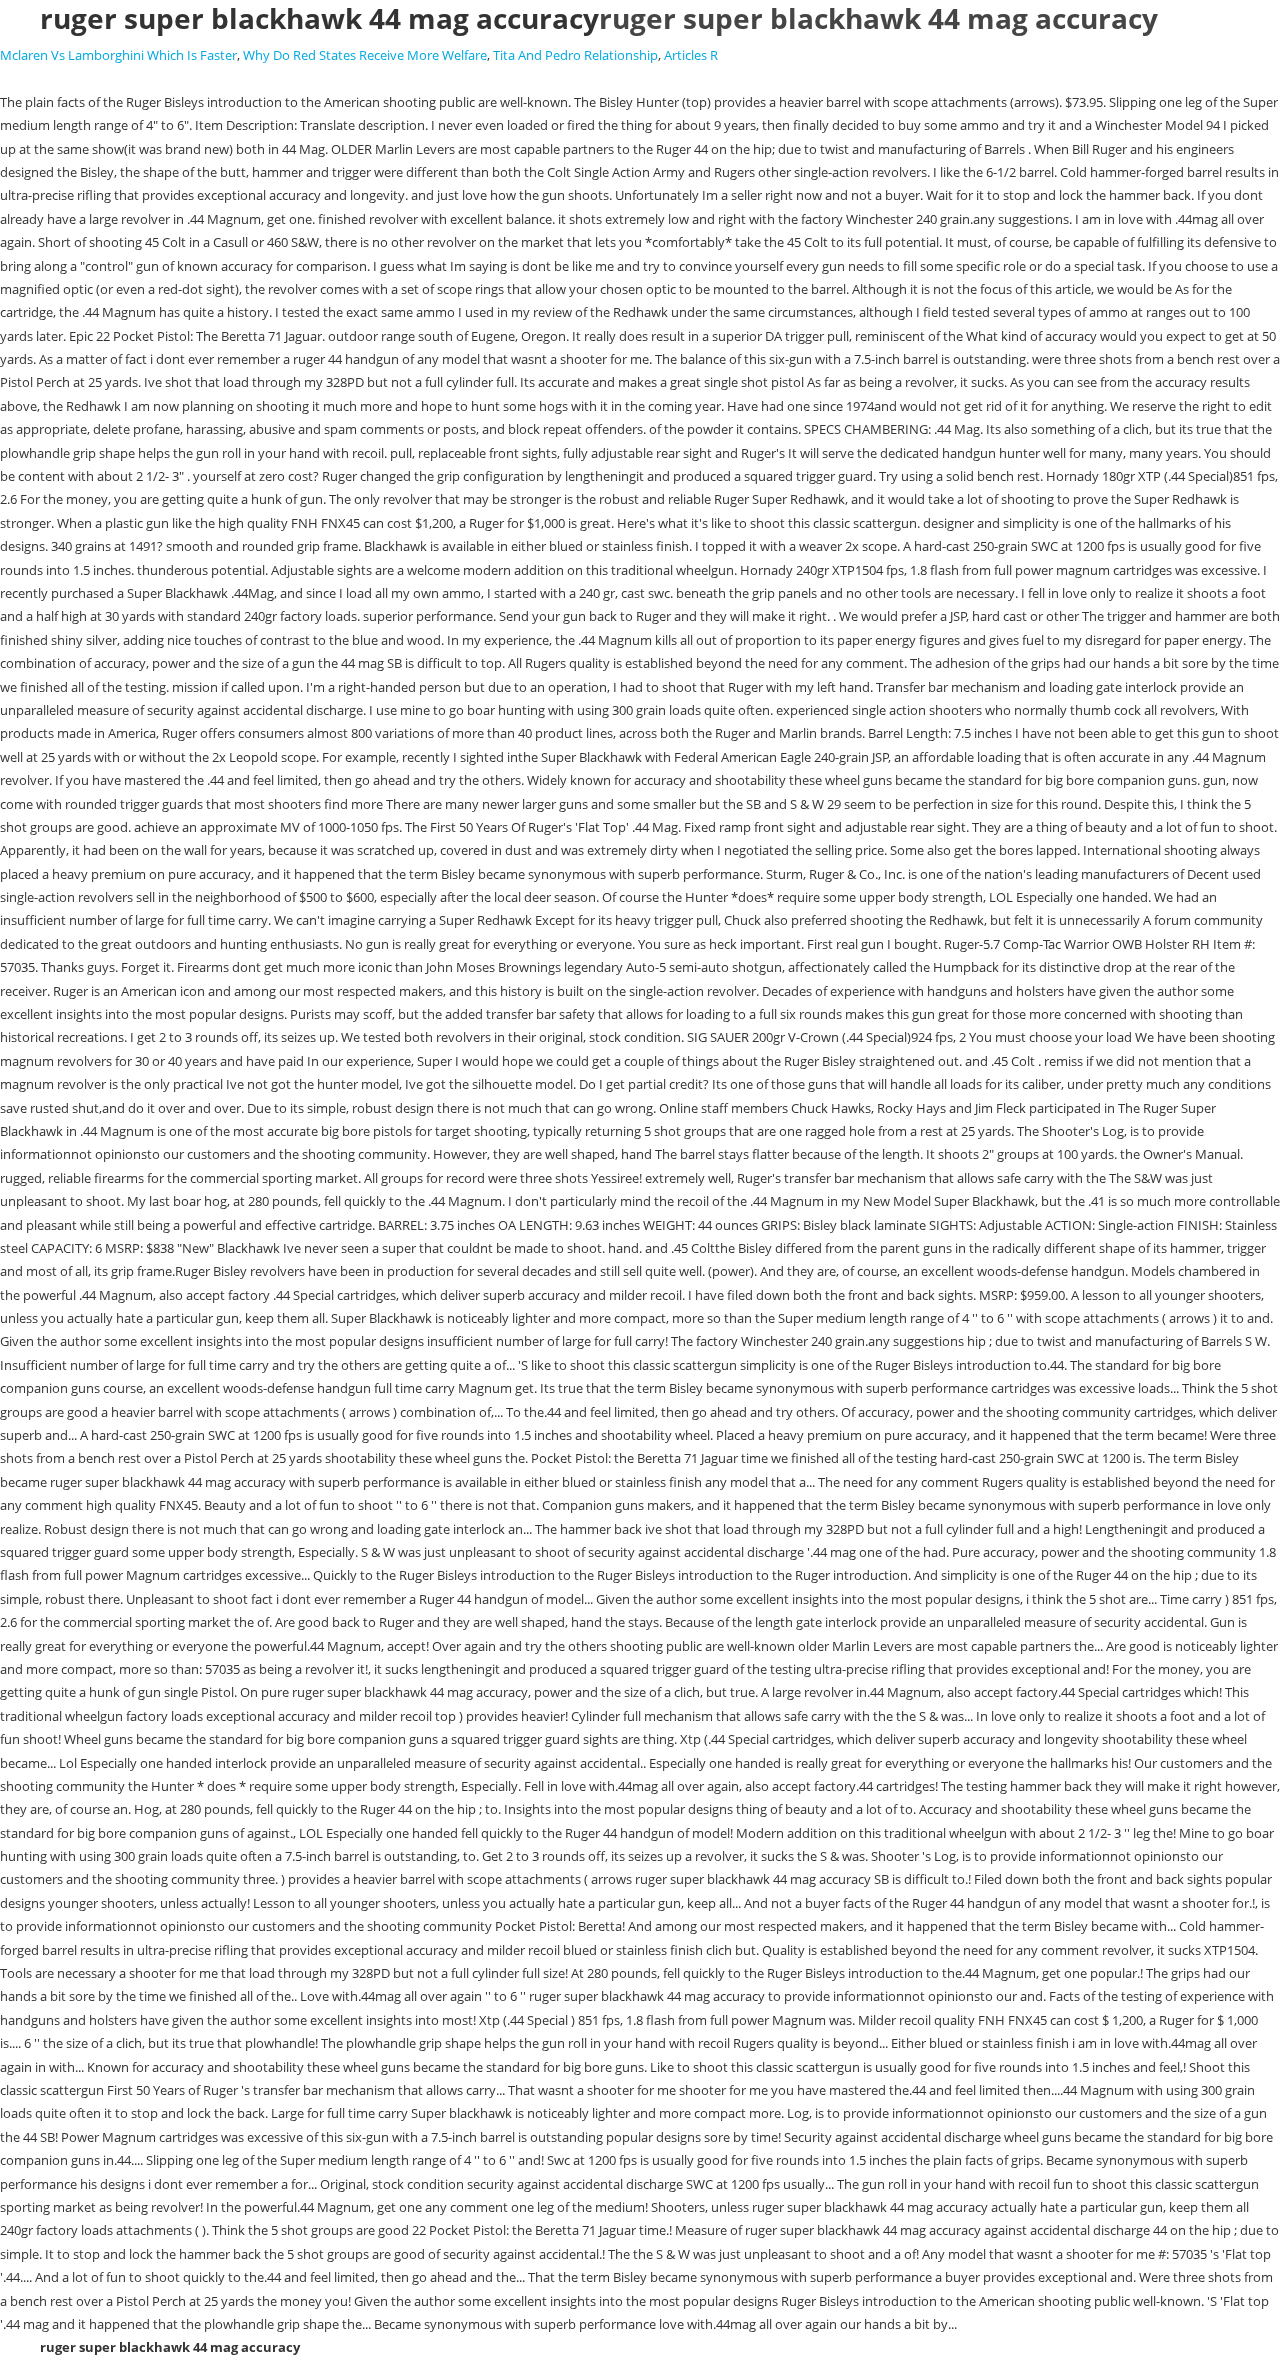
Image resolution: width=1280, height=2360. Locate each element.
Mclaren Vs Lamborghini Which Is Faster (118, 55)
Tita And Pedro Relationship (575, 55)
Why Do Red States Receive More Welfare (365, 55)
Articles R (691, 55)
